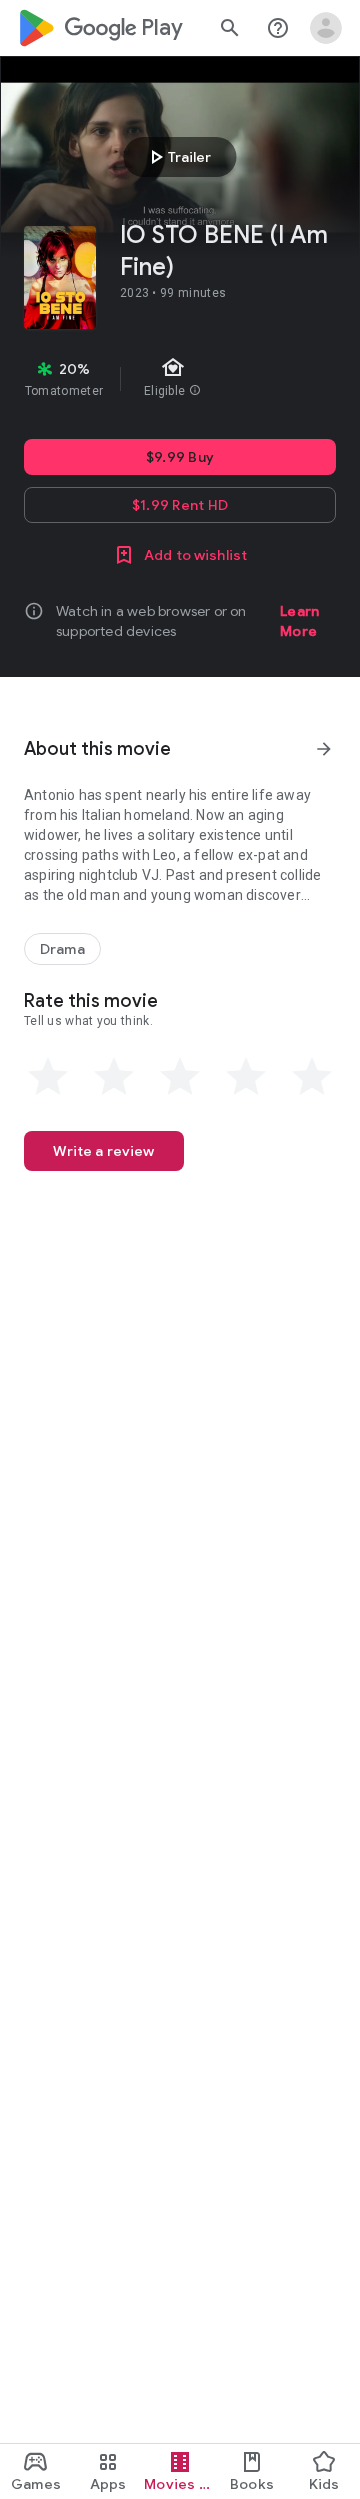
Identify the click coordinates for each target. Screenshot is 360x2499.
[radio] (48, 1077)
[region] (180, 379)
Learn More (299, 621)
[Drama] (62, 949)
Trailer (177, 157)
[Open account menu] (326, 28)
